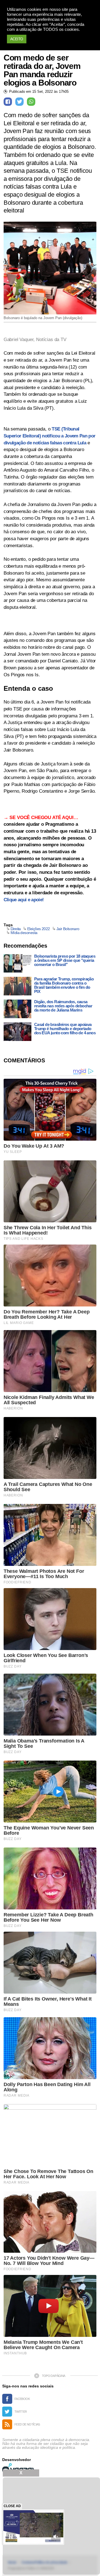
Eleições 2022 (39, 929)
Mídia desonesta (24, 933)
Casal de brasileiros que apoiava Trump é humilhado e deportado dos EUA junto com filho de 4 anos (65, 1029)
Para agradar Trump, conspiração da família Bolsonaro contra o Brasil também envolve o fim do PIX (64, 985)
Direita (16, 929)
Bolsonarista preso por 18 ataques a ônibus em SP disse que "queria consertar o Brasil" (65, 960)
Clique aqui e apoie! (24, 900)
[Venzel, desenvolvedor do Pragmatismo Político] (19, 2468)
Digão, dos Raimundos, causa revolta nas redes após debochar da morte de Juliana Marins (63, 1006)
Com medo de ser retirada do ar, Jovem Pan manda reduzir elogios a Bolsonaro (42, 70)
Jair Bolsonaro (68, 929)
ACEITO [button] (17, 39)
